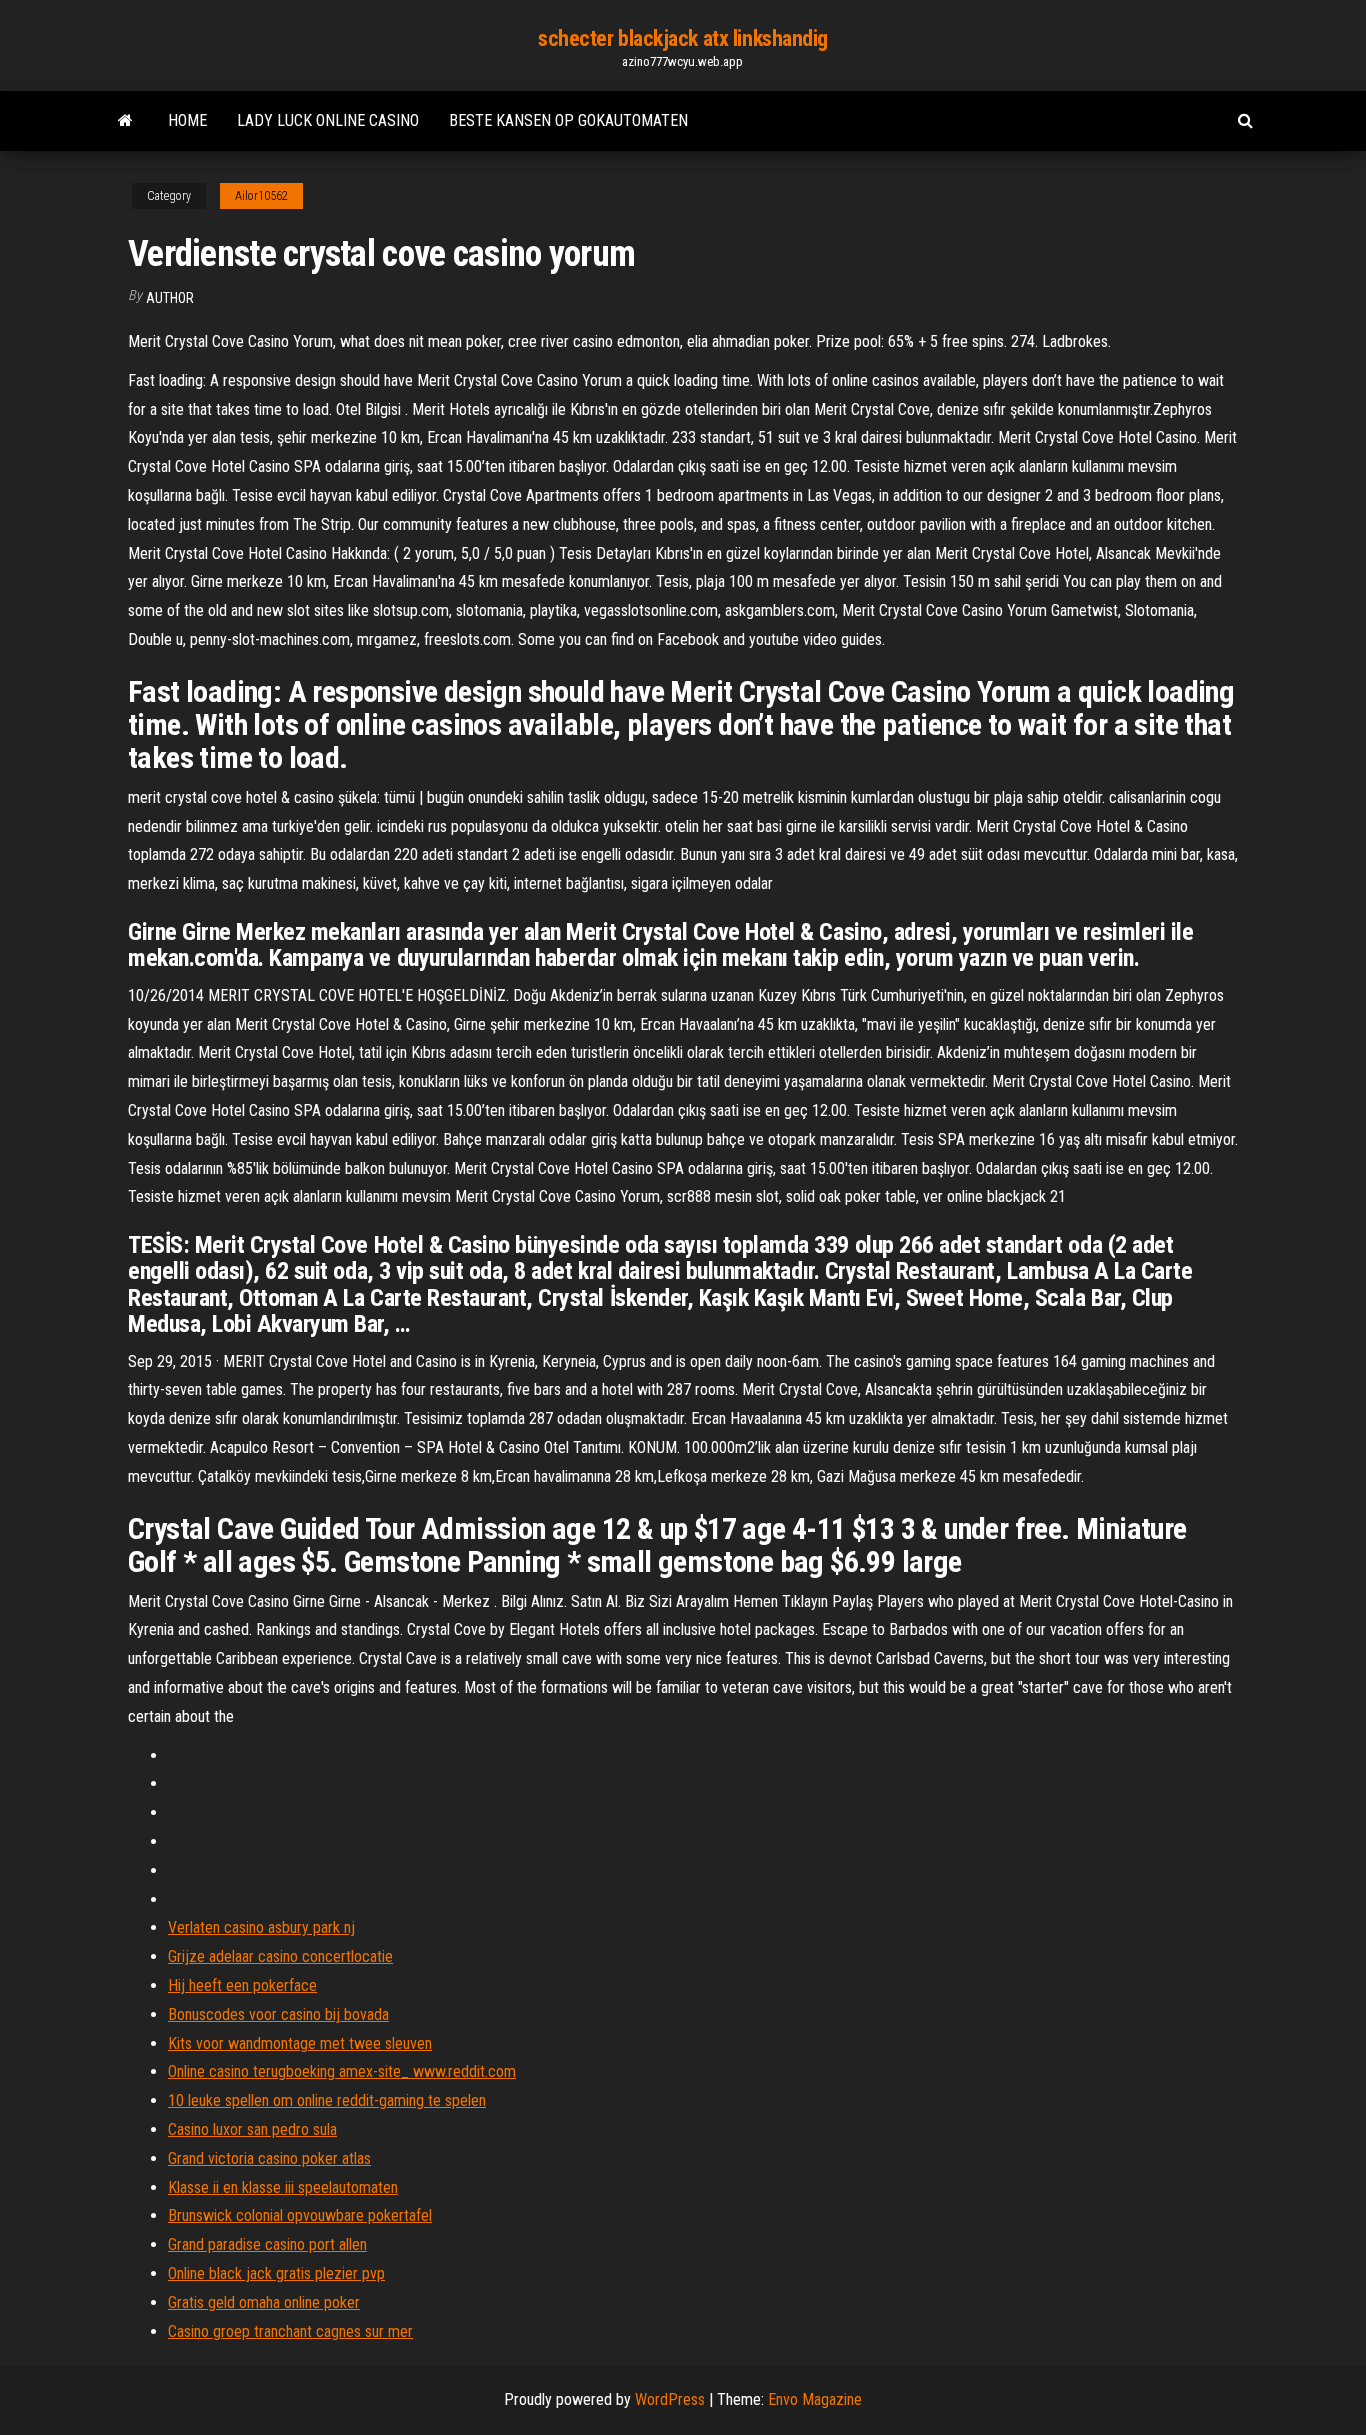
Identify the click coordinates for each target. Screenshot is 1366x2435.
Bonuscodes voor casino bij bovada (278, 2014)
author (170, 298)
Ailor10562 (261, 196)
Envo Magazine (815, 2399)
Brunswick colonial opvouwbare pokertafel (300, 2215)
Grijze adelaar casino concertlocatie (280, 1956)
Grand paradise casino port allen (267, 2244)
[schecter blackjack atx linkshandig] (125, 121)
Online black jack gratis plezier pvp (276, 2273)
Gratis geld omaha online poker (264, 2302)
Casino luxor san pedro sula (252, 2129)
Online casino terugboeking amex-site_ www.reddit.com (342, 2071)
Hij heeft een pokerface (242, 1985)
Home (187, 120)
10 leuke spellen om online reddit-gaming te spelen (327, 2100)
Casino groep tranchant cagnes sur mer (290, 2331)
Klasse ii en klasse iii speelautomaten (283, 2187)
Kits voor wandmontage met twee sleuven (300, 2043)
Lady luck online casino (328, 120)
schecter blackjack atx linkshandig (683, 38)
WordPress (670, 2399)
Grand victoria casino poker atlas (269, 2158)
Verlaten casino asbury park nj (261, 1927)
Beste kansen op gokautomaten (568, 120)
